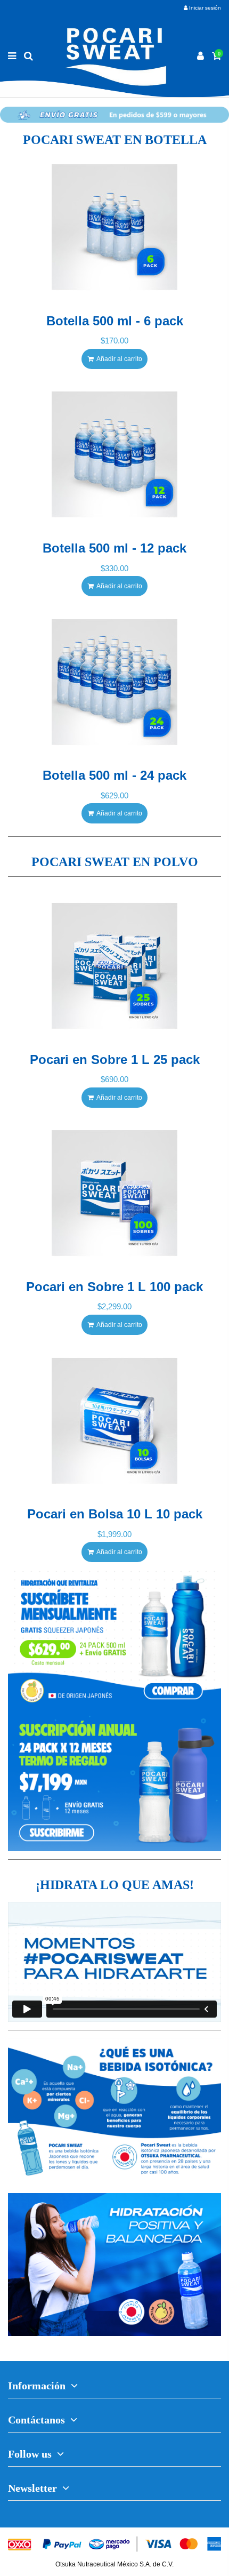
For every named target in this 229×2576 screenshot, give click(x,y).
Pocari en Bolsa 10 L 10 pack (115, 1514)
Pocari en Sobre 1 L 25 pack (115, 1059)
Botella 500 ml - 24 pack (114, 775)
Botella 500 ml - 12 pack (114, 548)
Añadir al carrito (119, 359)
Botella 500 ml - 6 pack (115, 321)
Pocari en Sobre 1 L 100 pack (114, 1287)
